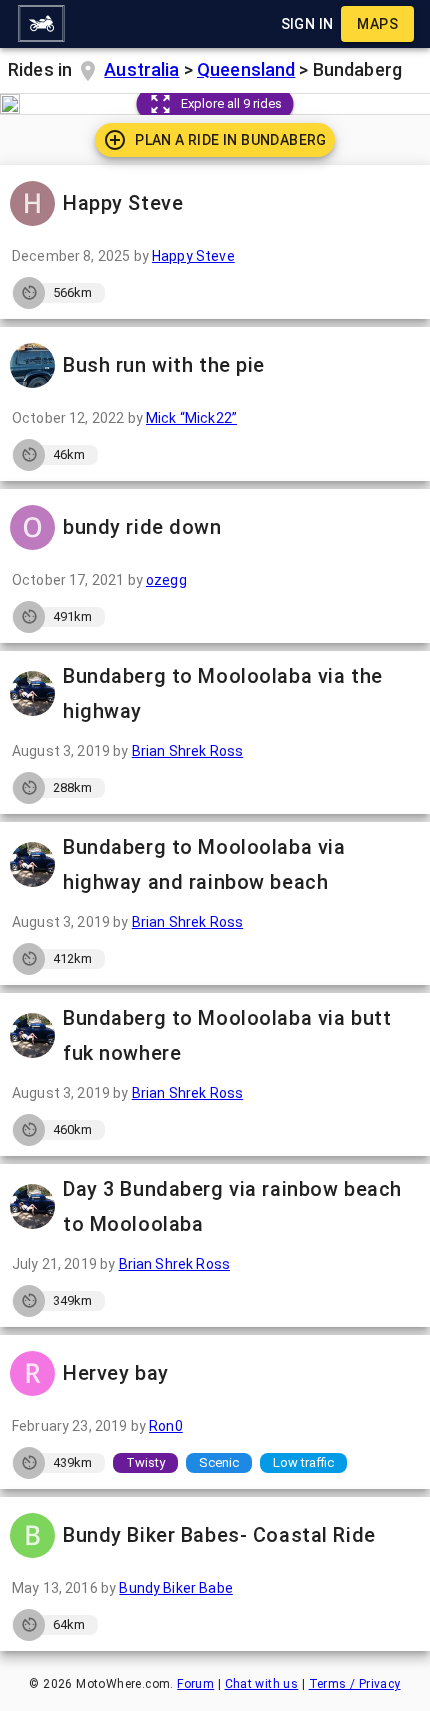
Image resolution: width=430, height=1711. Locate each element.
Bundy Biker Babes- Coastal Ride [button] (219, 1535)
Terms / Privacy (355, 1684)
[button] (41, 24)
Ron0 (166, 1426)
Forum (195, 1684)
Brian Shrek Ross (187, 751)
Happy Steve (193, 256)
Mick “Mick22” (191, 418)
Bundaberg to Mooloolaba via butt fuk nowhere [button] (227, 1035)
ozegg (166, 580)
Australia (141, 69)
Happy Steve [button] (123, 203)
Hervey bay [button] (116, 1373)
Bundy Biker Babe (175, 1588)
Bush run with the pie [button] (164, 365)
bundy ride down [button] (142, 527)
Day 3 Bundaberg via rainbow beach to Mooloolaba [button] (232, 1206)
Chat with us (262, 1684)
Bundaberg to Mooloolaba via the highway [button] (223, 693)
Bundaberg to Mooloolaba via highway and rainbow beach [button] (204, 864)
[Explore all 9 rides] (10, 104)
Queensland (246, 69)
